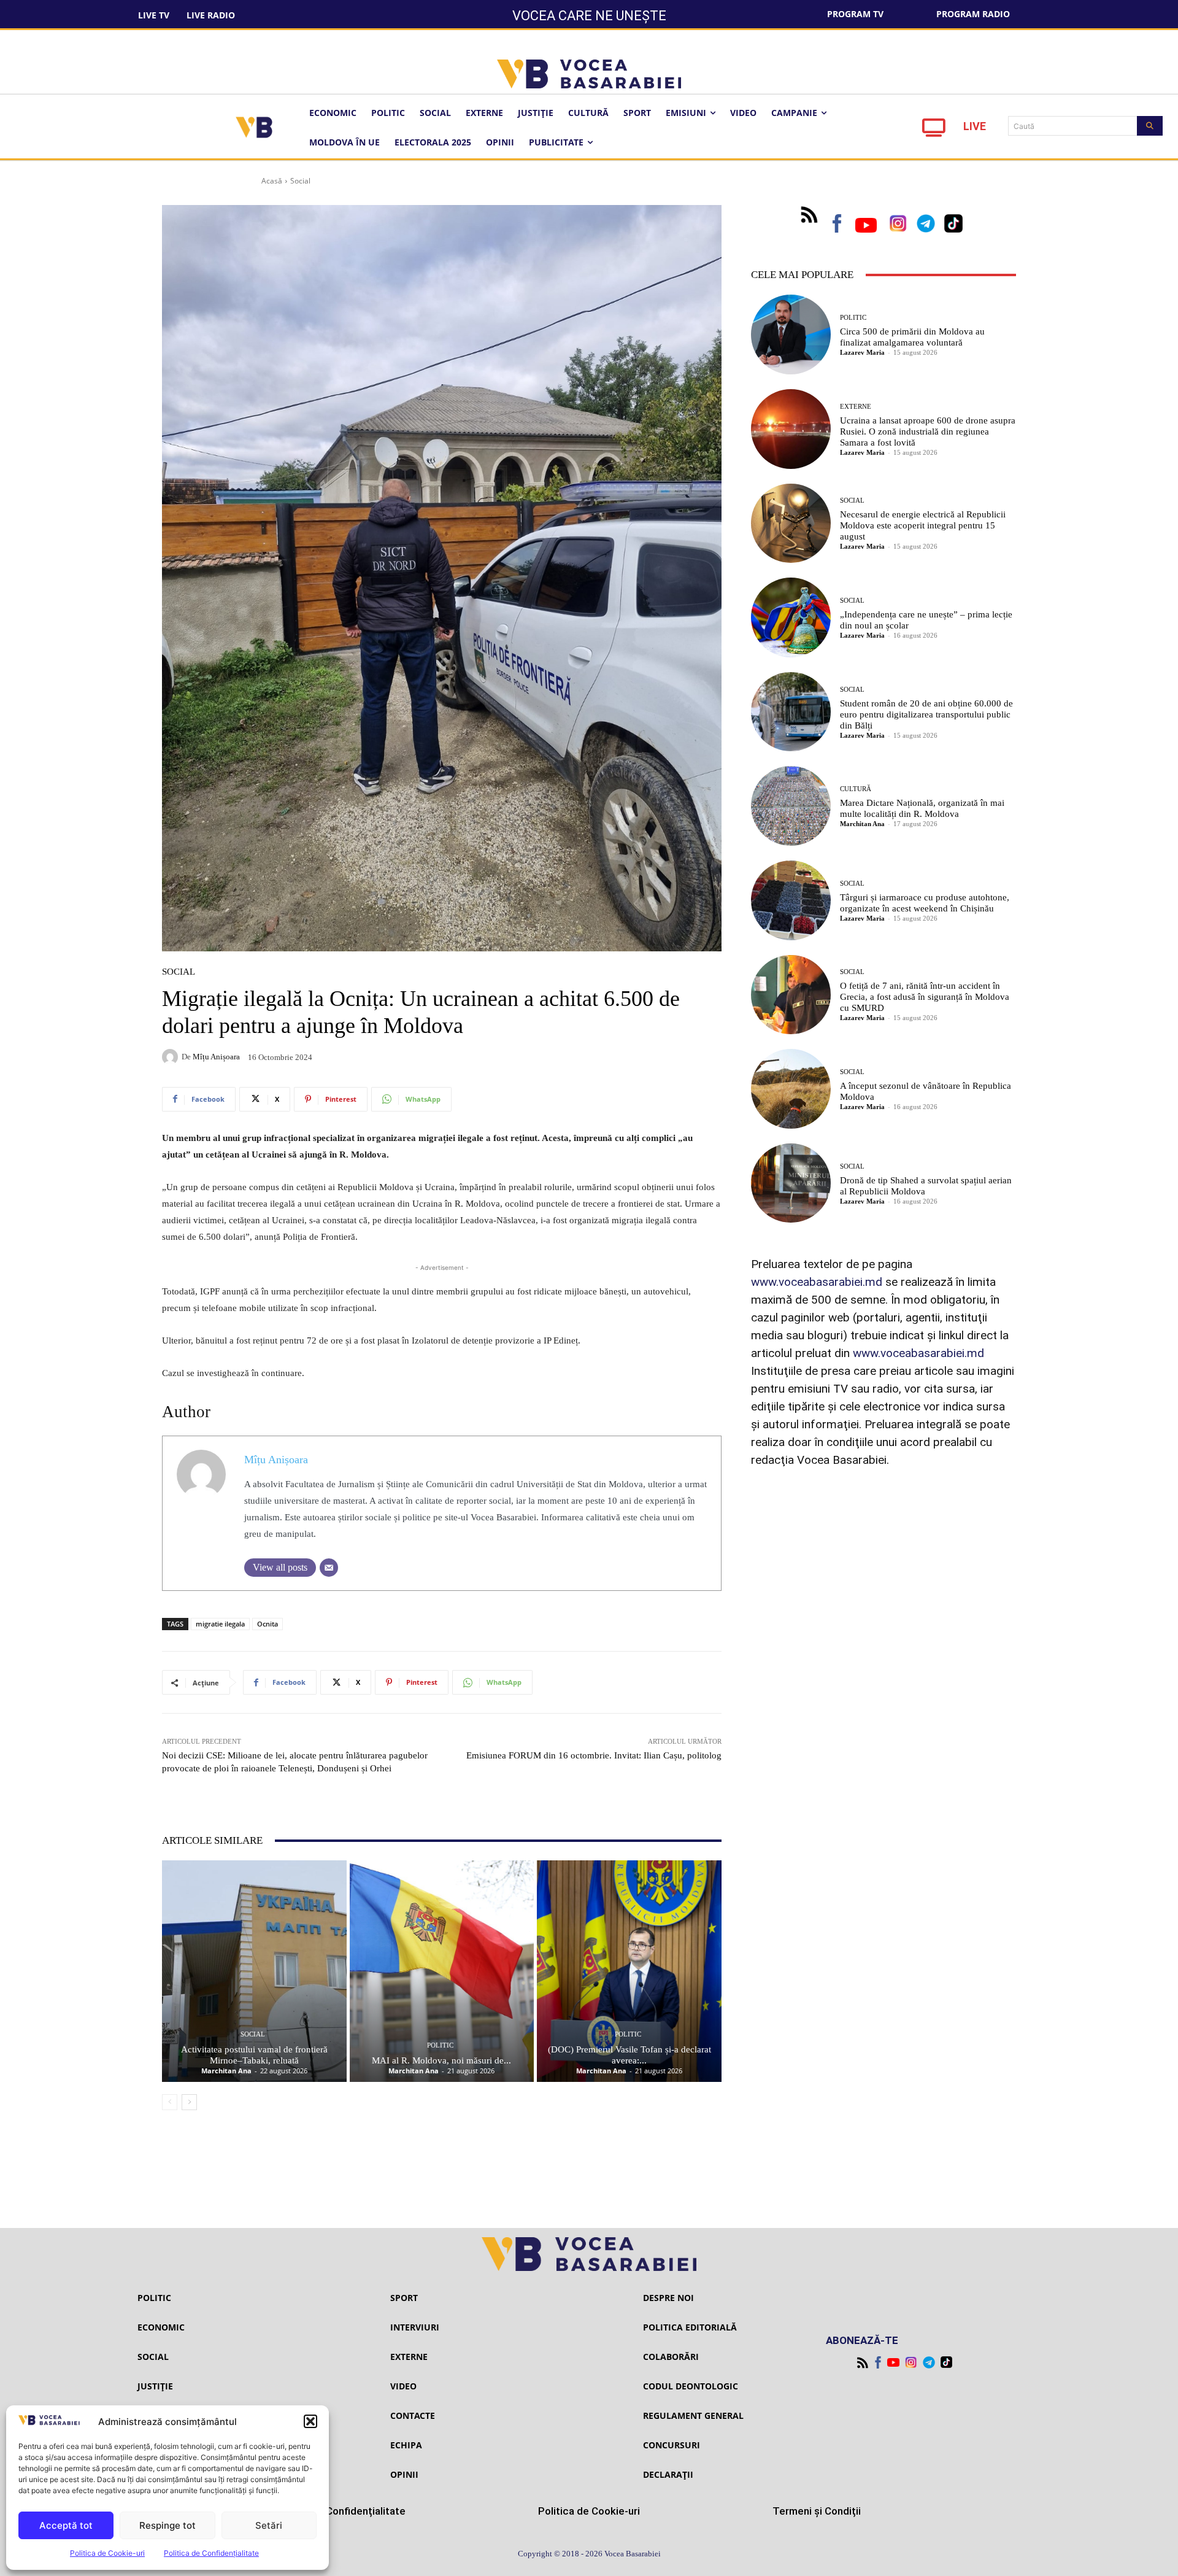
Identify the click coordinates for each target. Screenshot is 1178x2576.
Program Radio (973, 14)
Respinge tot (167, 2525)
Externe (856, 407)
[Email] (329, 1568)
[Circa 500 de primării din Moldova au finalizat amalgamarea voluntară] (791, 335)
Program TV (855, 14)
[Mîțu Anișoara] (172, 1057)
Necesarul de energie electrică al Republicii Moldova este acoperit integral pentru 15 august (923, 525)
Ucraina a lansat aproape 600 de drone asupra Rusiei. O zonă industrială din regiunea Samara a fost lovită (928, 431)
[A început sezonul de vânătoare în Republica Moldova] (791, 1089)
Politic (440, 2045)
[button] (310, 2421)
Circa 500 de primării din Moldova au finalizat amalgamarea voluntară (912, 337)
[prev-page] (170, 2102)
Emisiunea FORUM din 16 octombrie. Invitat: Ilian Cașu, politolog (594, 1755)
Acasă (272, 181)
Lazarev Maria (862, 352)
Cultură (856, 789)
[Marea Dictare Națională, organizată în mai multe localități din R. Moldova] (791, 806)
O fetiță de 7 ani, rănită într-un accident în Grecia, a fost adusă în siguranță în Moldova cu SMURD (925, 997)
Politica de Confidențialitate (211, 2553)
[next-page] (189, 2102)
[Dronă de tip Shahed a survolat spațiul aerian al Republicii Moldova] (791, 1183)
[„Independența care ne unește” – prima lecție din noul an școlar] (791, 617)
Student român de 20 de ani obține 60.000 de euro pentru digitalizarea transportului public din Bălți (926, 714)
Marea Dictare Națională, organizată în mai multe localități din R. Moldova (922, 808)
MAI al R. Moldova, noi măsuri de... (441, 2060)
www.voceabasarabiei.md (817, 1282)
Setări (269, 2525)
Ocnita (268, 1624)
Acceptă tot (66, 2525)
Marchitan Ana (226, 2071)
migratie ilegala (220, 1624)
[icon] (934, 131)
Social (300, 181)
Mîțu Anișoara (216, 1057)
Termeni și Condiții (817, 2511)
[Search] (1150, 126)
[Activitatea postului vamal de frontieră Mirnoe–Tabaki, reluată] (254, 1971)
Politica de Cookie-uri (107, 2553)
